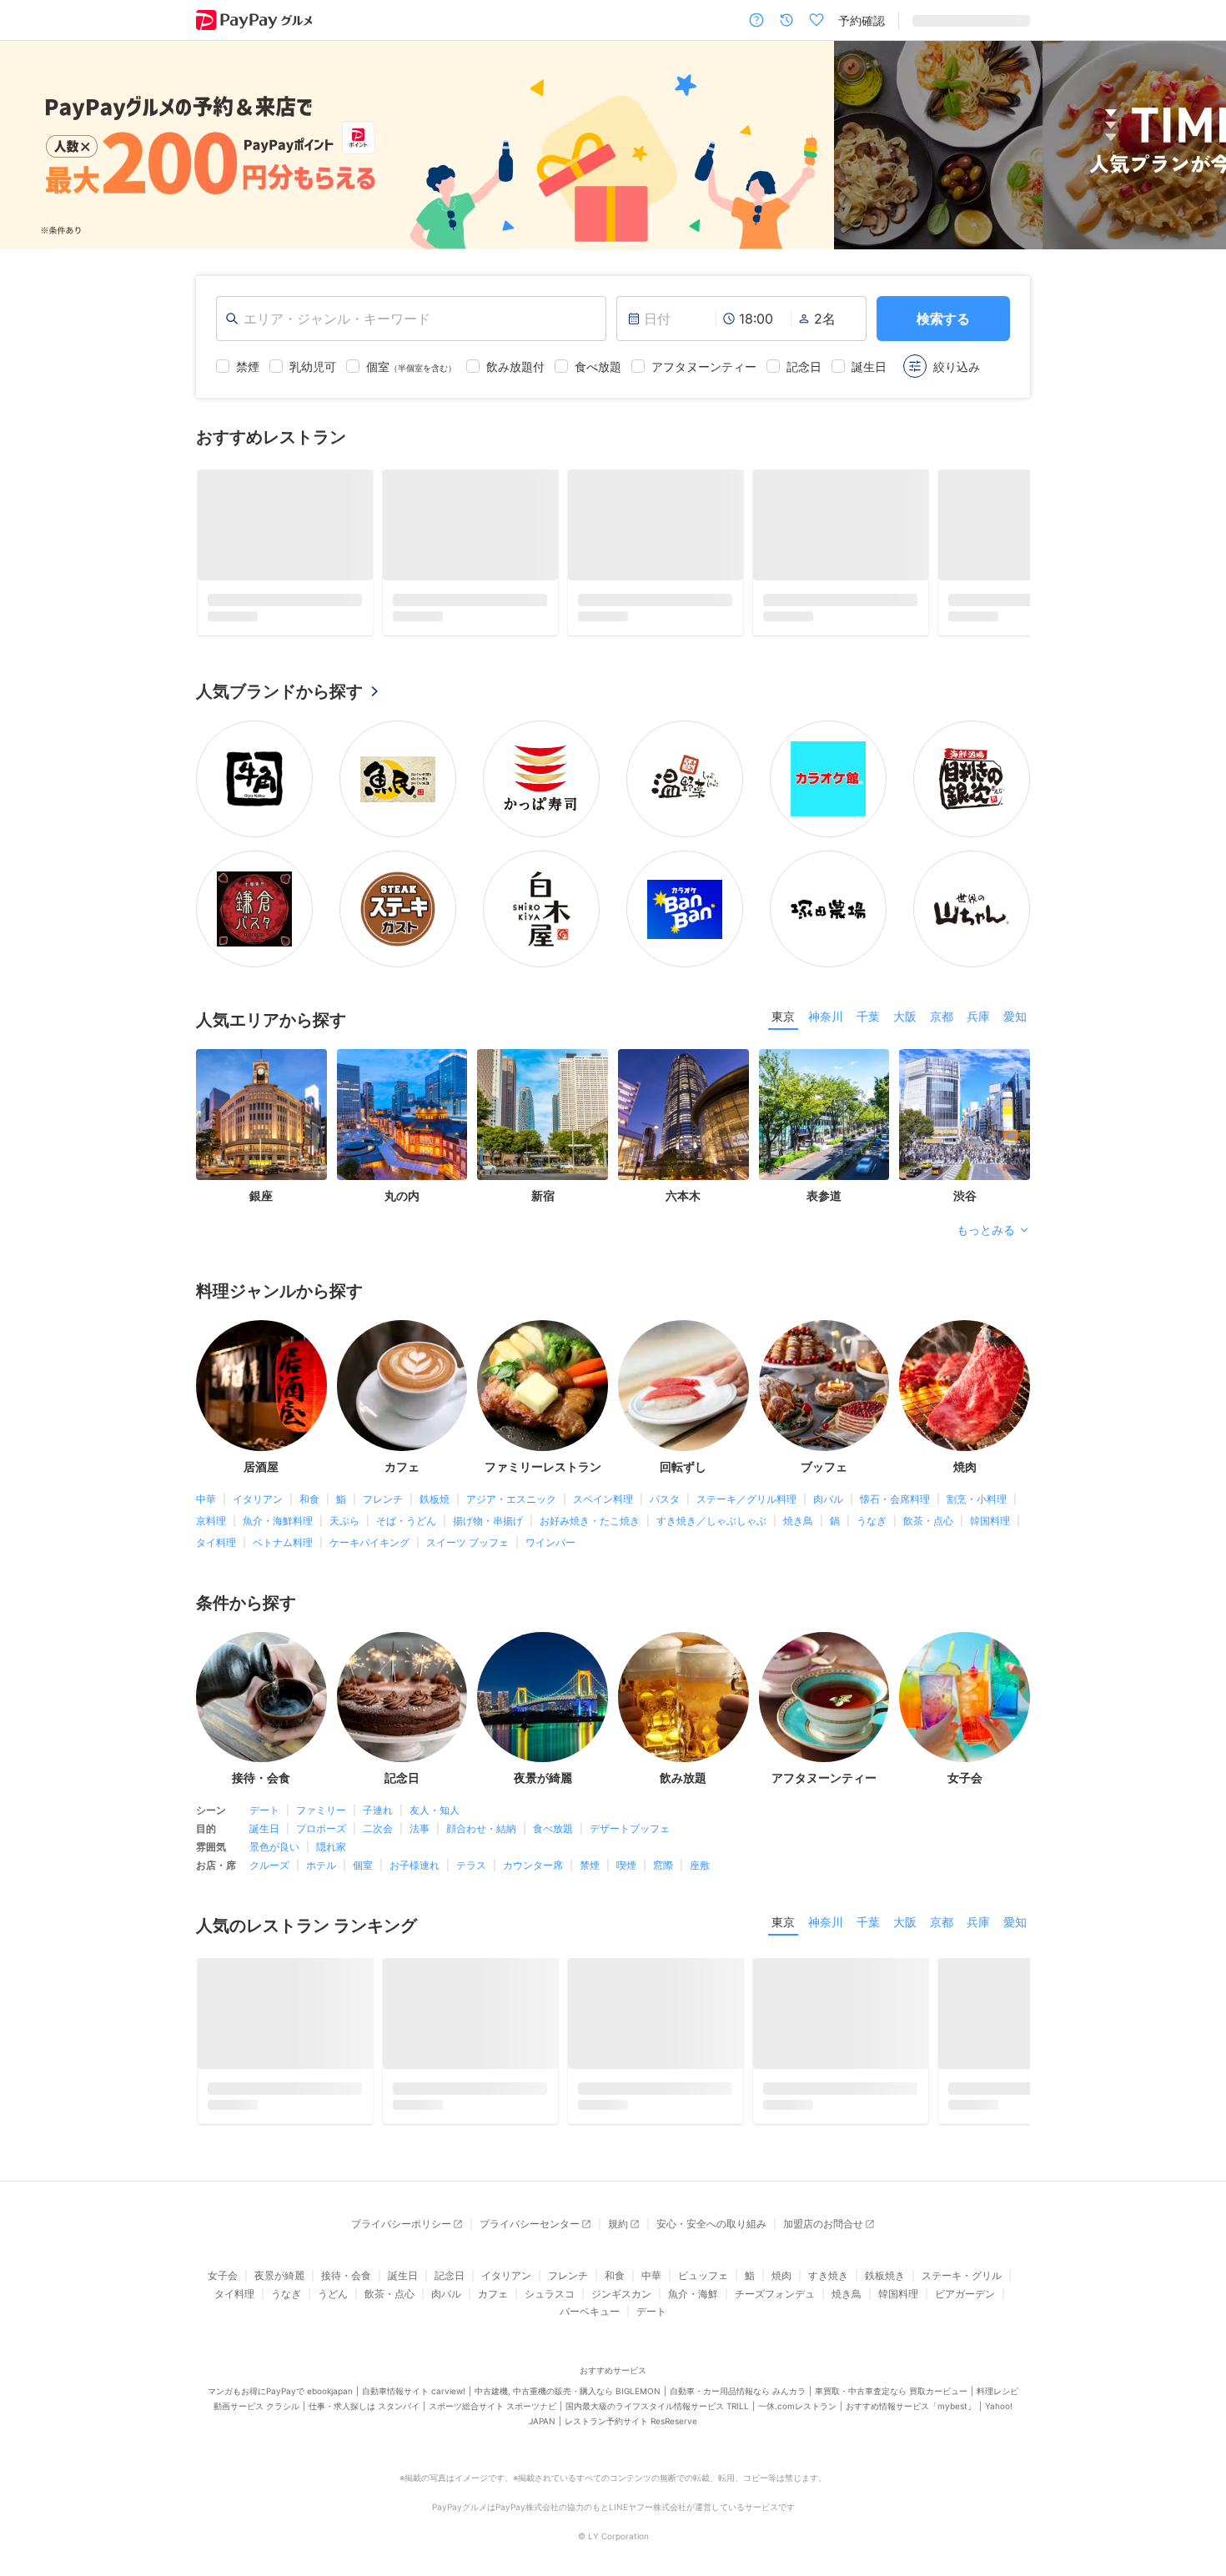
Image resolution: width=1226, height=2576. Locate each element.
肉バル (828, 1499)
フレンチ (383, 1499)
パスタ (665, 1499)
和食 (309, 1499)
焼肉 (781, 2275)
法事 (420, 1828)
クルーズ (269, 1865)
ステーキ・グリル (962, 2275)
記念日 (450, 2275)
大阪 (905, 1016)
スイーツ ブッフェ (467, 1542)
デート (264, 1810)
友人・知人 (435, 1810)
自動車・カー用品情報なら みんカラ (738, 2391)
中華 (206, 1499)
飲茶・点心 (928, 1521)
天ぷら (344, 1521)
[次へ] (1196, 145)
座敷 (700, 1865)
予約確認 (862, 20)
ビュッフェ (703, 2275)
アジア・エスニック (511, 1499)
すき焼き (828, 2275)
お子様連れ (415, 1865)
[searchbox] (411, 319)
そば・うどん (406, 1521)
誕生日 (264, 1828)
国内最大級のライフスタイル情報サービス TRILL (657, 2406)
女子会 (223, 2275)
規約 (618, 2224)
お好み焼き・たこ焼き (590, 1521)
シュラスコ (550, 2294)
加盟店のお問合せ (823, 2224)
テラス (471, 1865)
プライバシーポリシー (401, 2224)
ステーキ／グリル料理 (746, 1499)
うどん (333, 2294)
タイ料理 (216, 1542)
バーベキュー (590, 2311)
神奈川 (826, 1016)
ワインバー (550, 1542)
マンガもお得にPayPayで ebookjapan (280, 2391)
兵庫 (978, 1016)
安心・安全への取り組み (711, 2224)
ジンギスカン (621, 2294)
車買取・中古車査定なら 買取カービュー (891, 2391)
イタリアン (258, 1499)
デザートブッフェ (630, 1828)
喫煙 (626, 1865)
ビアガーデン (965, 2294)
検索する (943, 319)
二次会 (378, 1828)
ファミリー (321, 1810)
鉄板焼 (435, 1499)
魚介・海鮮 (693, 2294)
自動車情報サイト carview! (414, 2391)
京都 (942, 1016)
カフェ (493, 2294)
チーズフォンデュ (775, 2294)
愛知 (1015, 1016)
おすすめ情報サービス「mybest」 (911, 2406)
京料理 (211, 1521)
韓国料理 (990, 1521)
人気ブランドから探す (279, 691)
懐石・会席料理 (895, 1499)
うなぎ (872, 1521)
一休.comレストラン (797, 2406)
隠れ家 (331, 1847)
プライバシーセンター (530, 2224)
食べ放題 (553, 1828)
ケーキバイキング (369, 1542)
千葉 (868, 1016)
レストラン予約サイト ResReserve (631, 2421)
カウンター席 (533, 1865)
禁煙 (590, 1865)
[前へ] (30, 145)
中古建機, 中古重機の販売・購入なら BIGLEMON (568, 2391)
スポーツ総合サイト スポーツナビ (492, 2406)
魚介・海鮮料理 (278, 1521)
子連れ (378, 1810)
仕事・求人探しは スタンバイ (364, 2406)
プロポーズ (321, 1828)
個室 (363, 1865)
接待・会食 (346, 2275)
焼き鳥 (798, 1521)
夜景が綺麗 (279, 2275)
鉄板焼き (885, 2275)
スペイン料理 (603, 1499)
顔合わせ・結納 (481, 1828)
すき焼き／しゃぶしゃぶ (711, 1521)
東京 (783, 1016)
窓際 (663, 1865)
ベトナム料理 (283, 1542)
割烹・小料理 (977, 1499)
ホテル (321, 1865)
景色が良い (274, 1847)
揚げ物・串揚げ (488, 1521)
